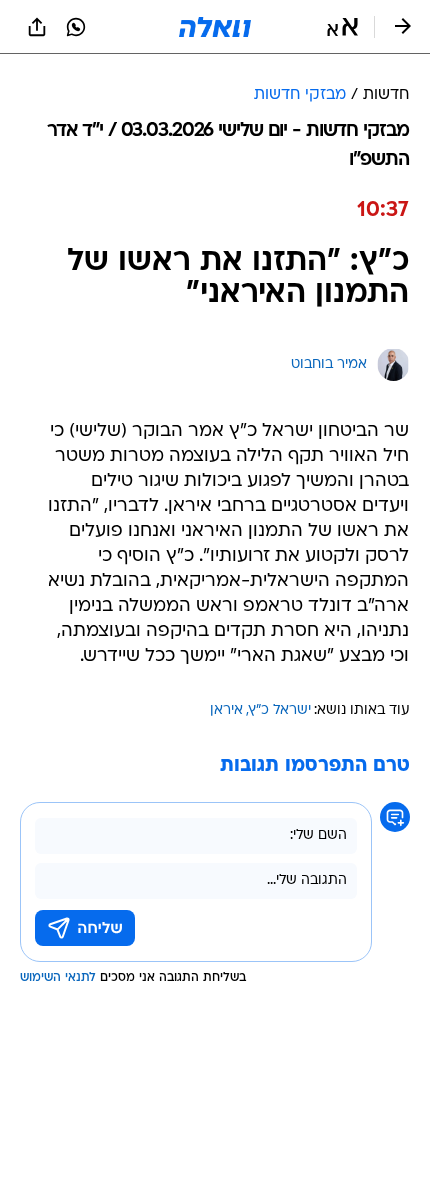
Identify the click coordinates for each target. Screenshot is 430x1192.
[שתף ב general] (37, 27)
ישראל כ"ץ (280, 710)
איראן (226, 710)
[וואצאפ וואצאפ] (76, 27)
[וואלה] (215, 27)
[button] (342, 27)
